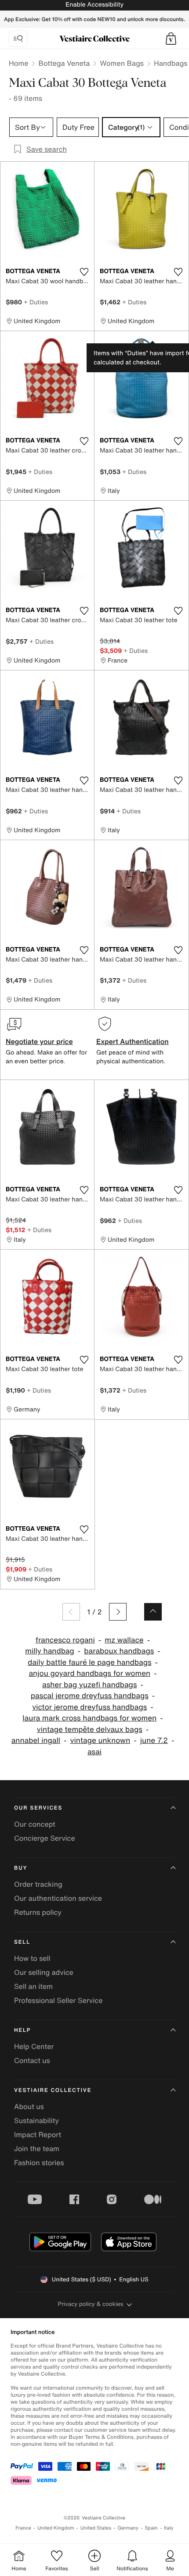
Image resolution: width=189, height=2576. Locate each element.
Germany (128, 2528)
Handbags (171, 63)
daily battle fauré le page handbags (90, 1662)
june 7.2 (154, 1740)
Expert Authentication (133, 1041)
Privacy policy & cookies (91, 2304)
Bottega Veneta (64, 63)
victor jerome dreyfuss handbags (89, 1707)
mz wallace (124, 1640)
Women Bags (122, 63)
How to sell (32, 1958)
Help (22, 2030)
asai (94, 1752)
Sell (22, 1942)
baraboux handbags (119, 1651)
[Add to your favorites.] (84, 272)
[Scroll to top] (153, 1612)
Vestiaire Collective (53, 2090)
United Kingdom (56, 2528)
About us (29, 2106)
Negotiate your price (39, 1041)
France (23, 2528)
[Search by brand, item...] (18, 39)
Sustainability (36, 2120)
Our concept (35, 1824)
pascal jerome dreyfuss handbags (90, 1696)
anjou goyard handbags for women (89, 1673)
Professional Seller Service (58, 2000)
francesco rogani (65, 1640)
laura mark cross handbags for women (89, 1718)
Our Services (38, 1808)
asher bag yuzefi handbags (90, 1685)
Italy (169, 2528)
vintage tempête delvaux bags (90, 1730)
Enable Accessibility (94, 5)
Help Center (34, 2046)
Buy (21, 1868)
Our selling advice (44, 1972)
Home (18, 63)
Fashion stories (39, 2163)
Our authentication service (58, 1898)
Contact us (32, 2060)
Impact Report (38, 2134)
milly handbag (50, 1651)
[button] (171, 39)
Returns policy (38, 1912)
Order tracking (38, 1884)
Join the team (37, 2148)
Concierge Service (45, 1838)
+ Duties (36, 302)
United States (96, 2528)
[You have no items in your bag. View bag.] (171, 39)
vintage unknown (100, 1740)
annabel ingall (36, 1740)
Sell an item (33, 1986)
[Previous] (71, 1612)
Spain (151, 2528)
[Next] (118, 1612)
